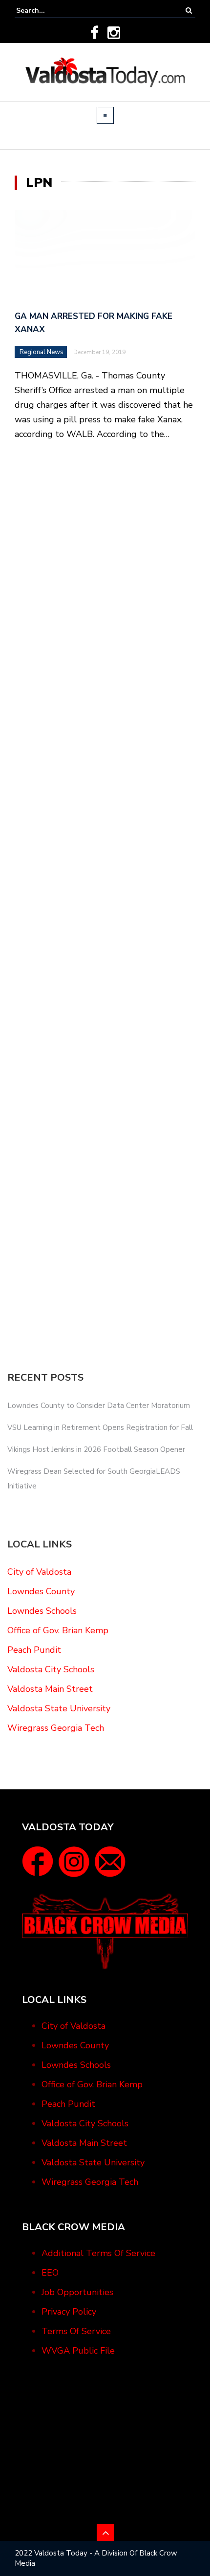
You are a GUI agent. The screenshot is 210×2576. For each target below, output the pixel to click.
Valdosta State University (59, 1708)
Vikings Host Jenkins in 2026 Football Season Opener (96, 1449)
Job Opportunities (77, 2292)
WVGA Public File (78, 2351)
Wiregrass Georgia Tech (56, 1728)
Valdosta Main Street (50, 1689)
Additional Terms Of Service (98, 2253)
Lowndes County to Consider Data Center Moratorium (99, 1406)
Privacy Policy (69, 2312)
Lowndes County (41, 1591)
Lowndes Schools (42, 1611)
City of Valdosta (39, 1572)
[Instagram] (114, 33)
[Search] (189, 10)
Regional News (42, 352)
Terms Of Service (76, 2331)
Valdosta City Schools (51, 1669)
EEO (50, 2273)
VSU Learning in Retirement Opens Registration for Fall (100, 1427)
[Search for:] (46, 10)
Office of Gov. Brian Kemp (58, 1630)
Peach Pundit (34, 1650)
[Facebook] (94, 33)
